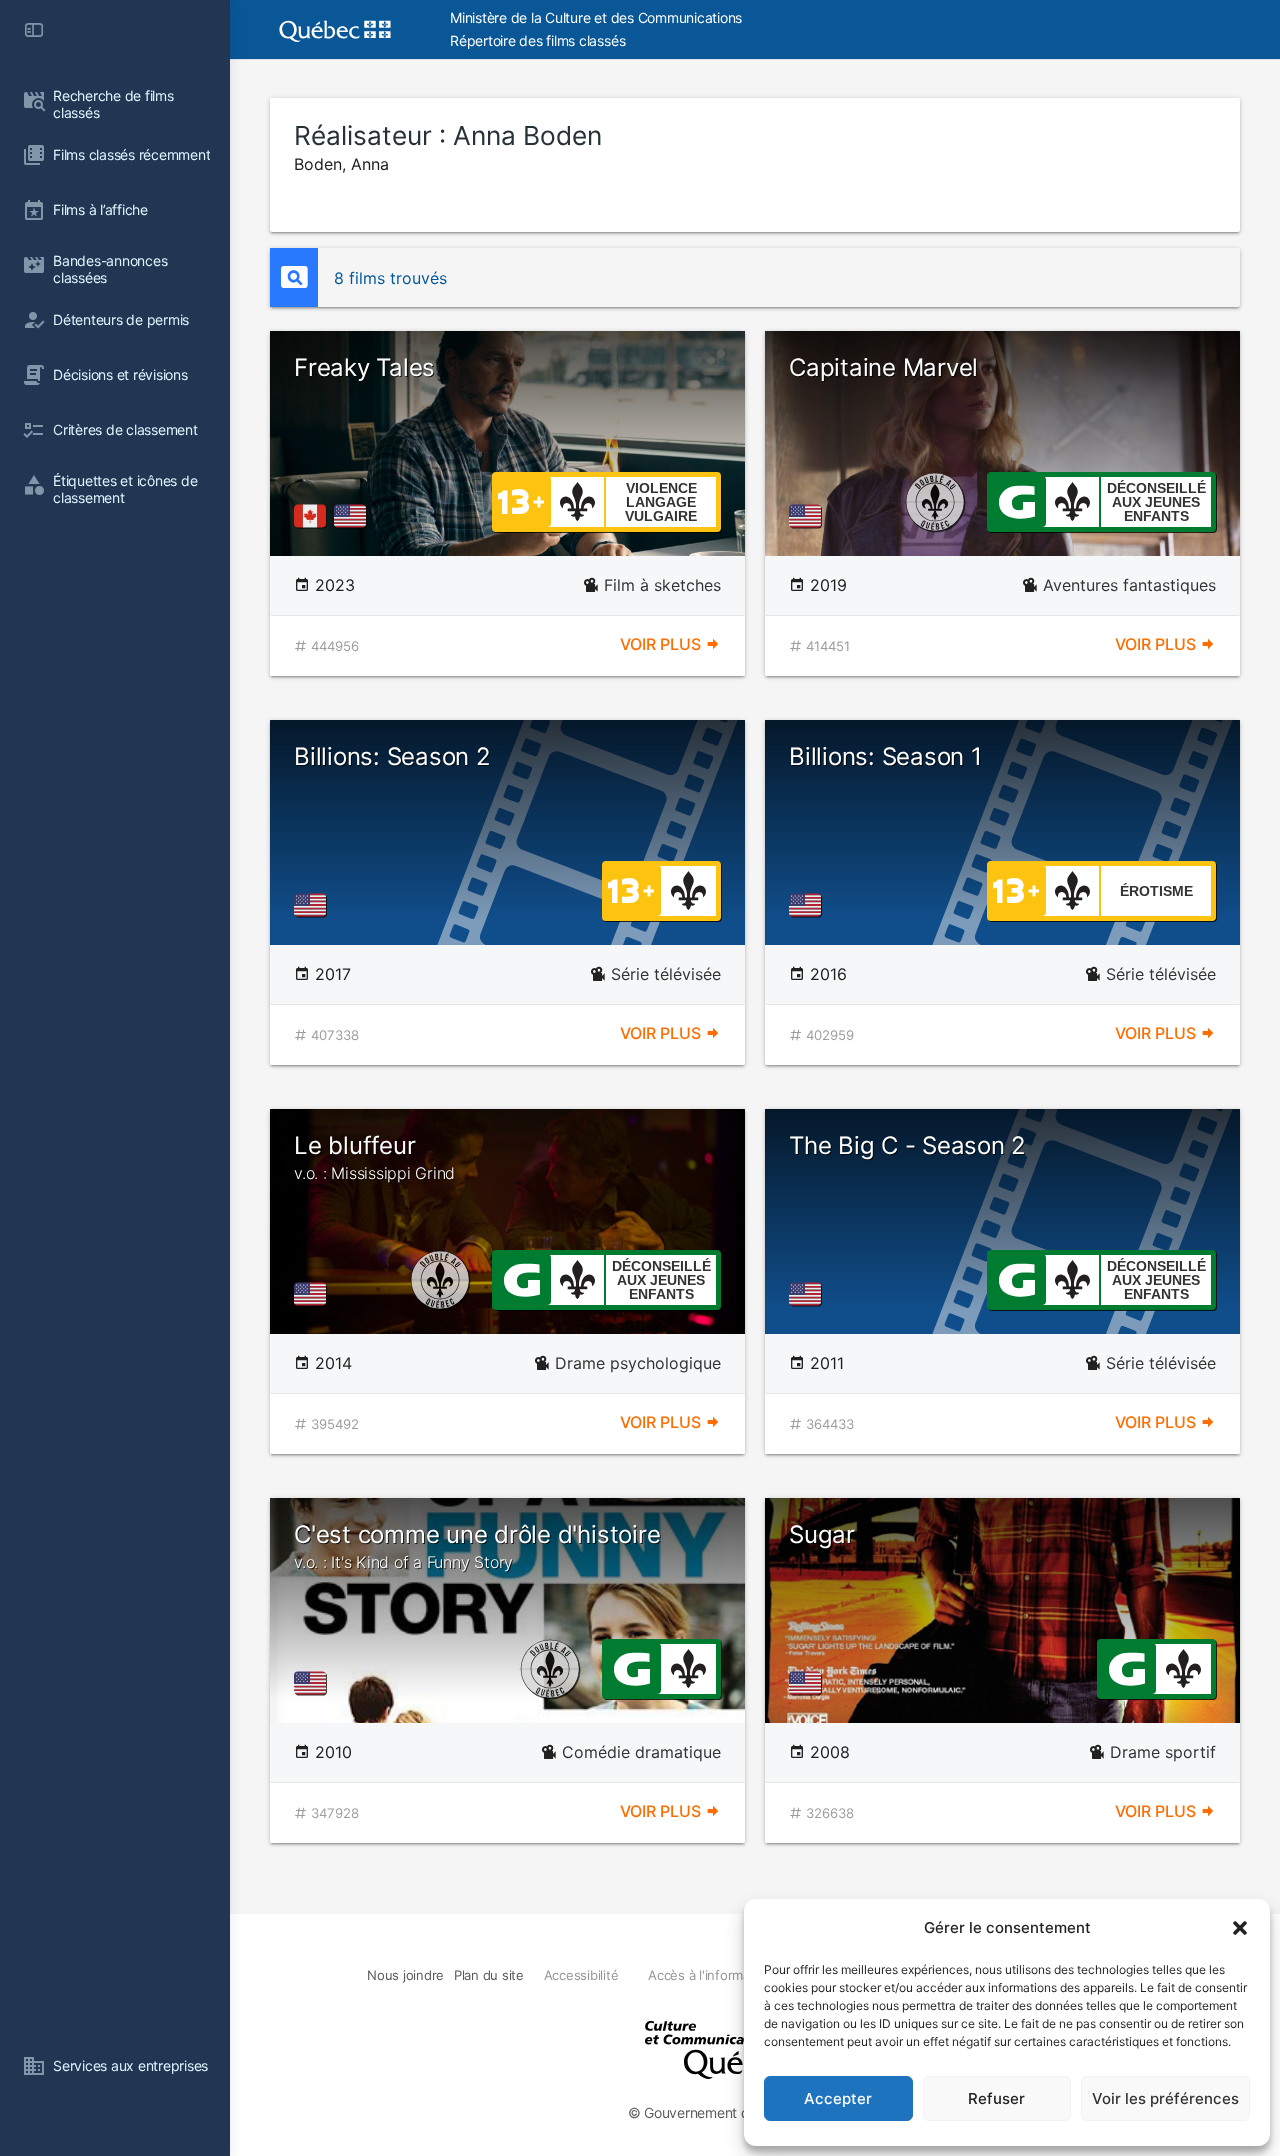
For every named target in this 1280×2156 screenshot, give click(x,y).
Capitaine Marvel (883, 367)
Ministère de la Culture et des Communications (596, 17)
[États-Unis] (354, 516)
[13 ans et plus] (521, 500)
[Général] (1016, 500)
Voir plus (662, 644)
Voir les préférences (1165, 2098)
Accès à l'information (710, 1975)
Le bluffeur (374, 1157)
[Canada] (314, 516)
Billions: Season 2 (392, 756)
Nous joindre (405, 1975)
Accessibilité (581, 1975)
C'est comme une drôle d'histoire (477, 1546)
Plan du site (489, 1975)
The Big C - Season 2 (907, 1145)
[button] (1240, 1928)
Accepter (838, 2098)
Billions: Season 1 (885, 756)
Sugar (822, 1534)
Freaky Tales (364, 367)
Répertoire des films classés (537, 40)
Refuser (996, 2098)
